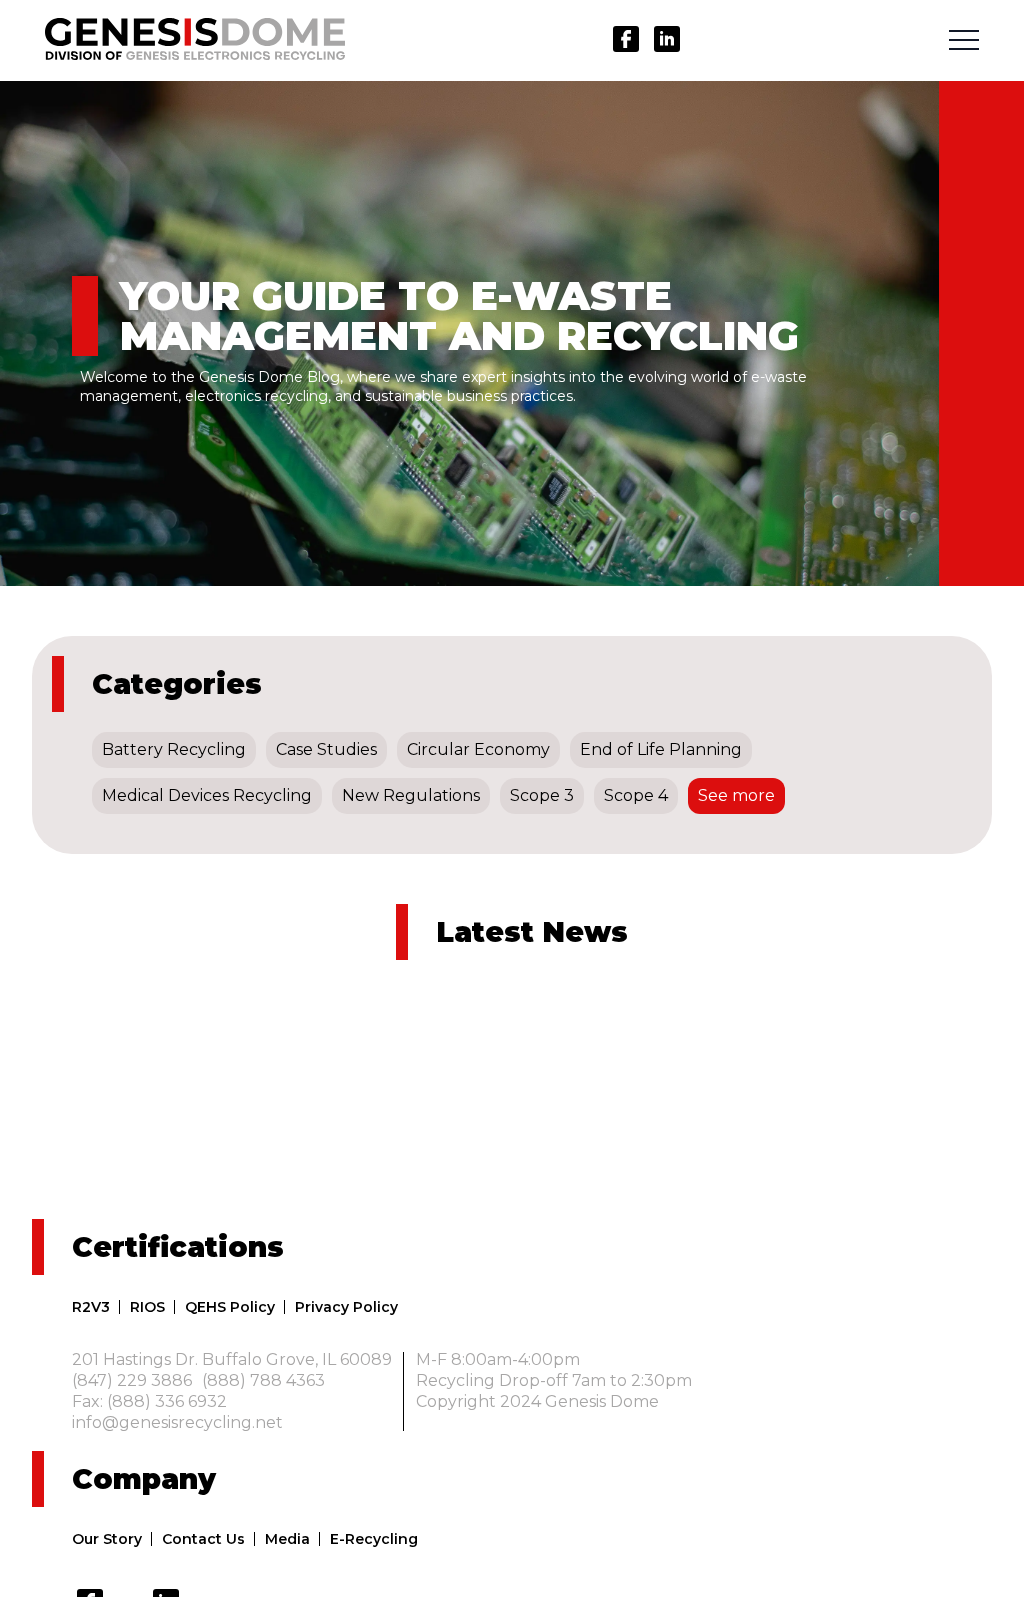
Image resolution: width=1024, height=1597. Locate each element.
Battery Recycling (174, 749)
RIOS (147, 1307)
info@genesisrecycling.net (177, 1423)
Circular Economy (478, 749)
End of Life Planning (661, 749)
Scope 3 (542, 795)
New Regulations (411, 795)
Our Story (107, 1539)
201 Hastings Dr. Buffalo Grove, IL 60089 (232, 1360)
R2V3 (91, 1307)
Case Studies (326, 749)
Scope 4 (636, 795)
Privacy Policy (346, 1307)
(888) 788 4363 (263, 1381)
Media (287, 1539)
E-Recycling (374, 1539)
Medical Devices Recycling (207, 795)
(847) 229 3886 (132, 1381)
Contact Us (203, 1539)
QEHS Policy (230, 1307)
